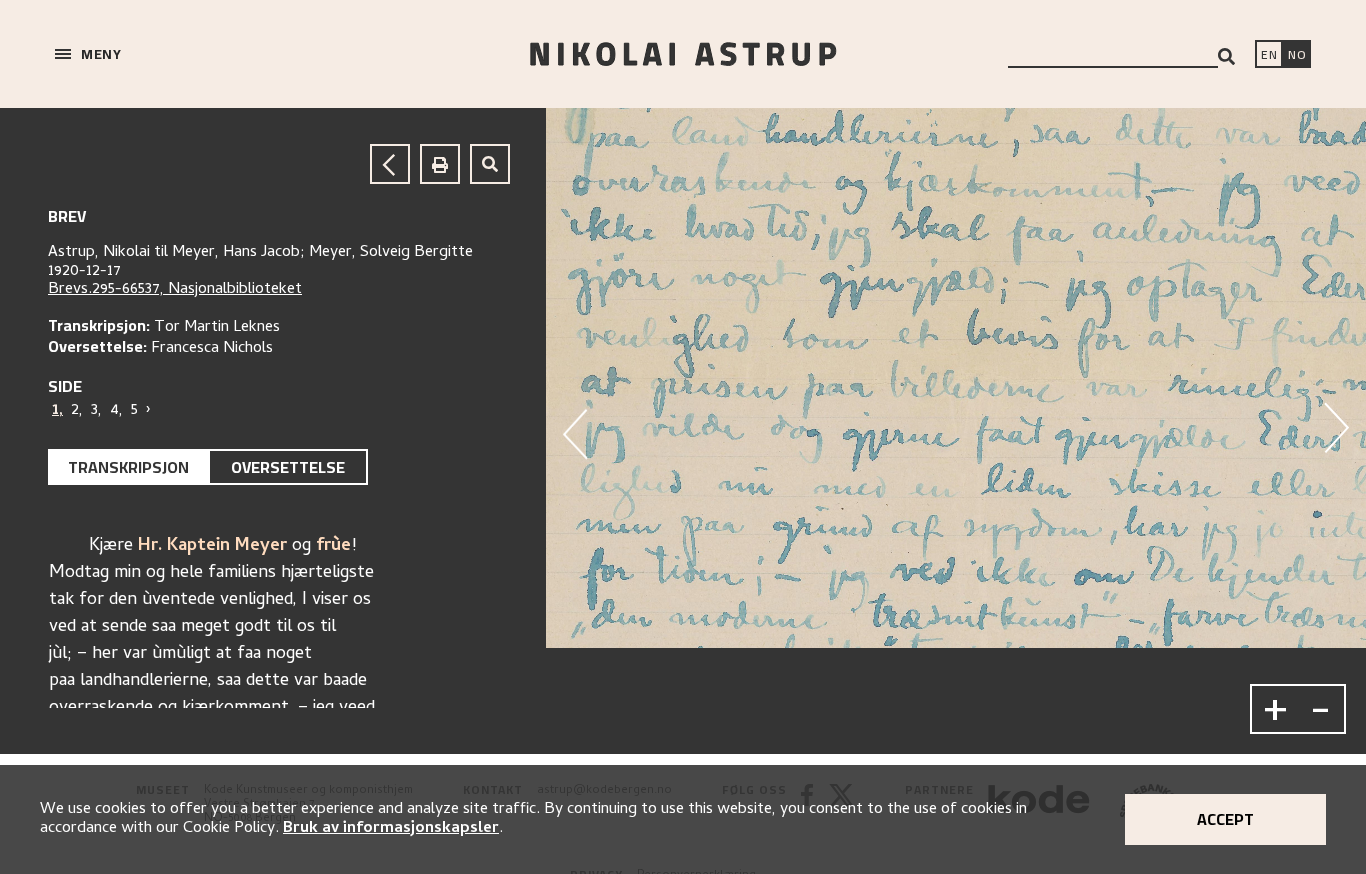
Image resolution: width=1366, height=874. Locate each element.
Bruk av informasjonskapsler (391, 829)
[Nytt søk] (490, 164)
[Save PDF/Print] (440, 164)
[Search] (1226, 56)
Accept (1225, 819)
